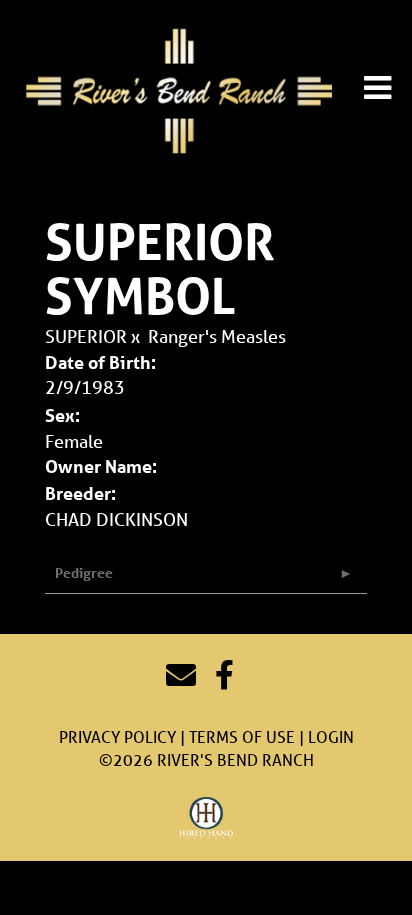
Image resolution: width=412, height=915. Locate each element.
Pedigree (84, 572)
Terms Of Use (242, 736)
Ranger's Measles (217, 336)
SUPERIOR (86, 336)
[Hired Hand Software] (206, 819)
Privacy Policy (117, 736)
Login (331, 736)
